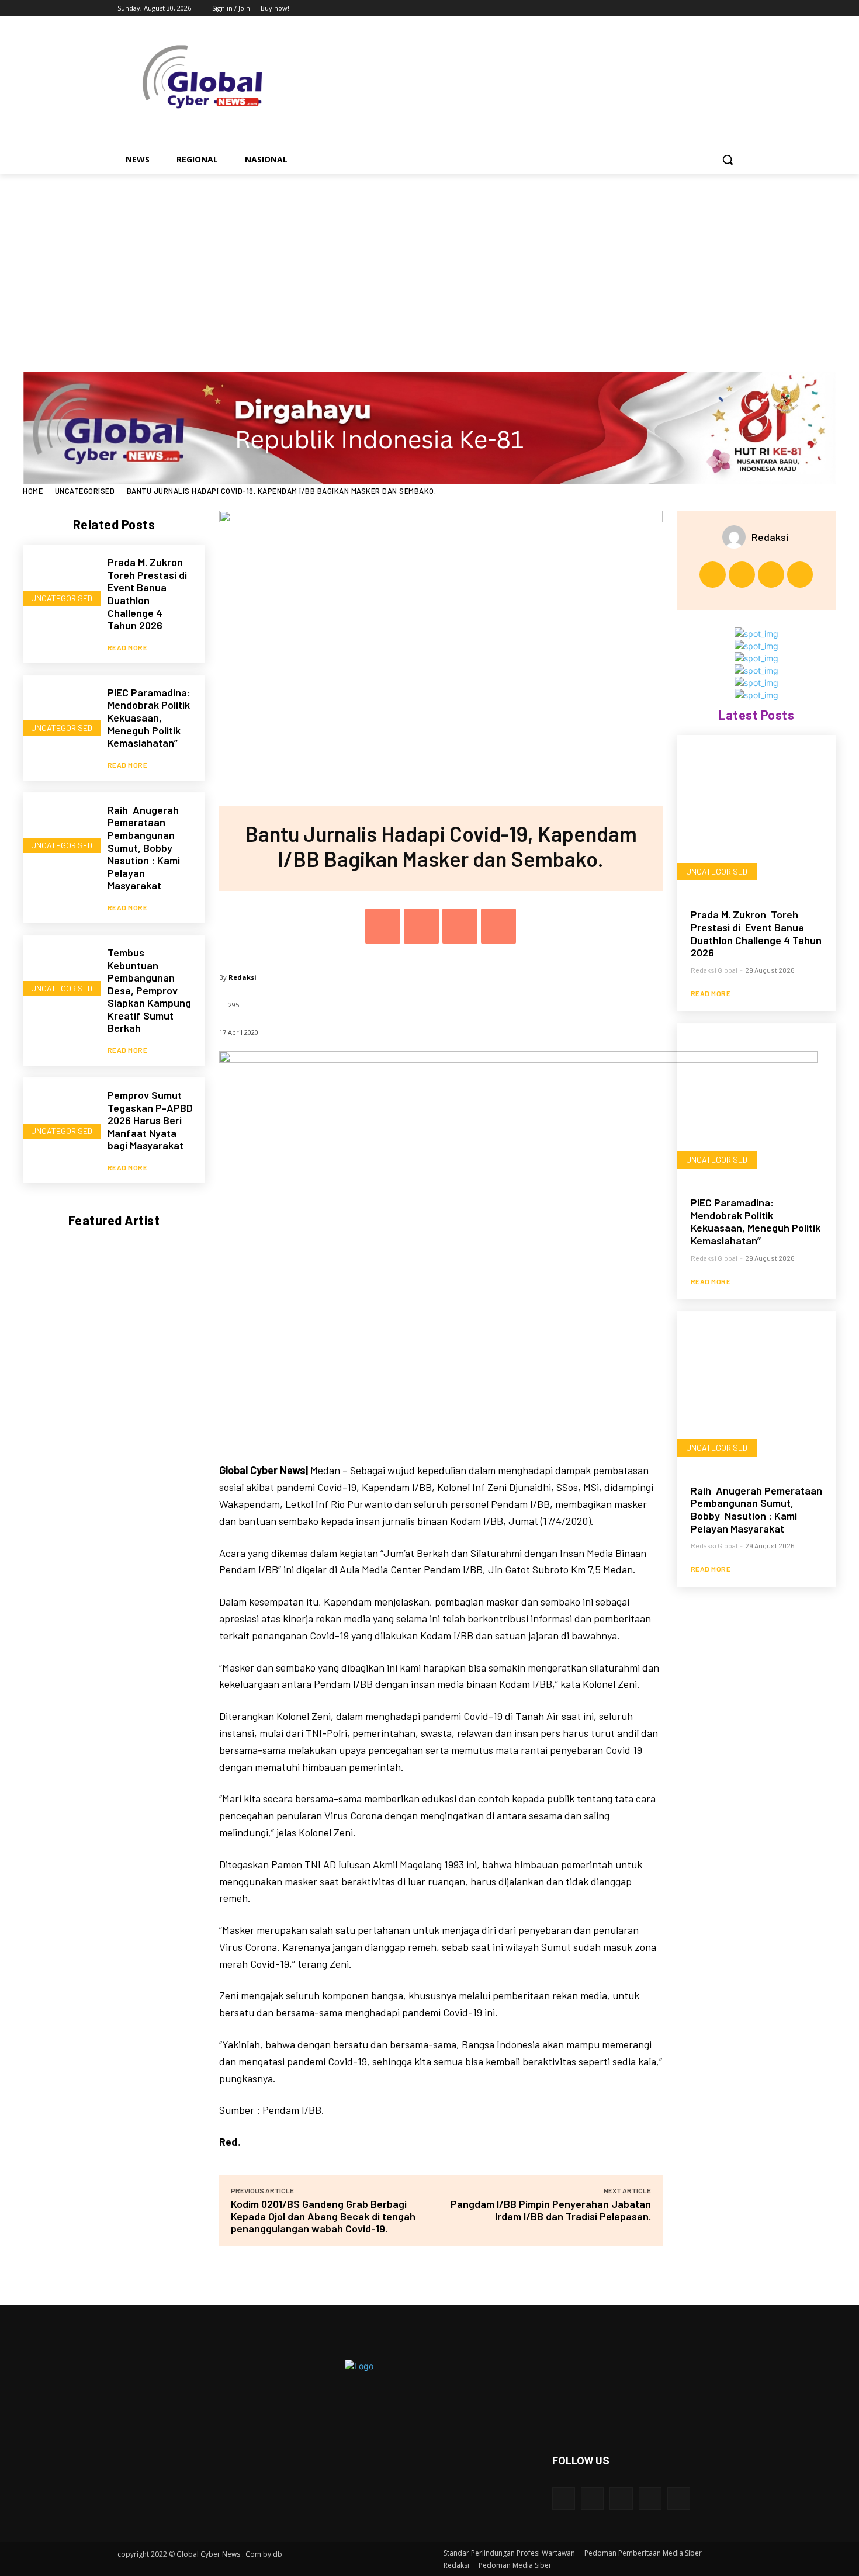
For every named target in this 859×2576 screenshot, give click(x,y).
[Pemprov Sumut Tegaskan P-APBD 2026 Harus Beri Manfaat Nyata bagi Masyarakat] (59, 1114)
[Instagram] (686, 8)
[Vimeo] (718, 8)
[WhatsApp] (498, 926)
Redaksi (243, 977)
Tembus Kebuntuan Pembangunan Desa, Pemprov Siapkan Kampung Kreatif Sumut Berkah (149, 990)
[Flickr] (621, 2499)
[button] (728, 160)
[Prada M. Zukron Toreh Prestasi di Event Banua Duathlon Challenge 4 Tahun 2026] (59, 581)
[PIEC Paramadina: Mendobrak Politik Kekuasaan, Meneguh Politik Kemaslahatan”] (59, 711)
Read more (128, 647)
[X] (703, 8)
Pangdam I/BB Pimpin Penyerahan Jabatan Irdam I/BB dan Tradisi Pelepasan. (551, 2210)
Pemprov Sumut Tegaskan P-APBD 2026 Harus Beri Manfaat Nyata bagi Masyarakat (150, 1120)
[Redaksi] (737, 537)
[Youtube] (735, 8)
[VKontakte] (679, 2499)
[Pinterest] (460, 926)
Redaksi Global (714, 970)
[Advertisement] (430, 261)
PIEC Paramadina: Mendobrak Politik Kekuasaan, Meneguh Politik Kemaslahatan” (149, 717)
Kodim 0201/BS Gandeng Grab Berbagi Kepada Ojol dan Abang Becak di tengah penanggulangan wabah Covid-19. (323, 2216)
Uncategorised (85, 491)
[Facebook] (670, 8)
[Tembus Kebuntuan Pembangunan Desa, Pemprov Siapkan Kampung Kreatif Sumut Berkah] (59, 971)
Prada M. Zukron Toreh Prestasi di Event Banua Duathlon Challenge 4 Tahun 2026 (148, 594)
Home (33, 491)
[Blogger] (564, 2499)
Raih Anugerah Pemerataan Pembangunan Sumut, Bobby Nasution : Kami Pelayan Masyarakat (144, 848)
